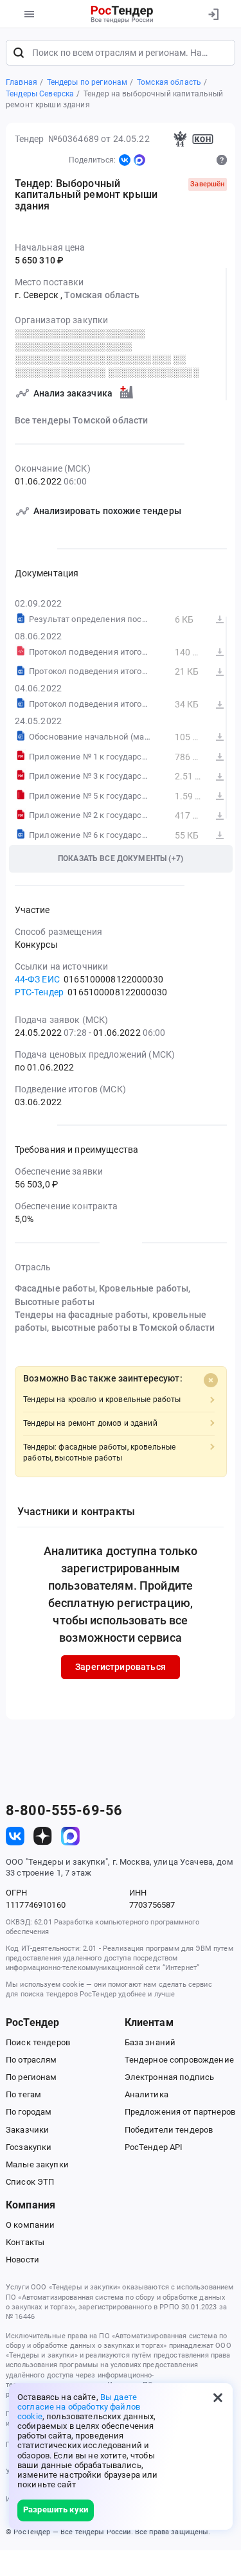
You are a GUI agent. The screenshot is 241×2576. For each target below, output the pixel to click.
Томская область (102, 295)
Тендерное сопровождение (179, 2060)
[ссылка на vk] (15, 1836)
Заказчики (27, 2130)
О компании (30, 2225)
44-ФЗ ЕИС (37, 979)
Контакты (25, 2242)
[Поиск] (19, 53)
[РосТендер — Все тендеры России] (122, 14)
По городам (29, 2112)
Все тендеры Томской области (82, 420)
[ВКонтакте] (125, 160)
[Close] (211, 1380)
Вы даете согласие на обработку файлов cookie (79, 2407)
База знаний (150, 2042)
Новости (22, 2260)
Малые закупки (37, 2164)
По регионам (31, 2077)
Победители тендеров (169, 2130)
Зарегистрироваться (121, 1667)
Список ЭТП (30, 2182)
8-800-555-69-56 (64, 1811)
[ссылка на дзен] (43, 1836)
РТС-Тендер (39, 992)
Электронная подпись (170, 2077)
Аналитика (147, 2094)
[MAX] (139, 160)
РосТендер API (154, 2147)
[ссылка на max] (70, 1836)
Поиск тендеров (38, 2042)
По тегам (23, 2094)
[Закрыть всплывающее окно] (218, 2398)
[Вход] (213, 14)
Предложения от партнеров (180, 2112)
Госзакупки (29, 2147)
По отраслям (31, 2060)
